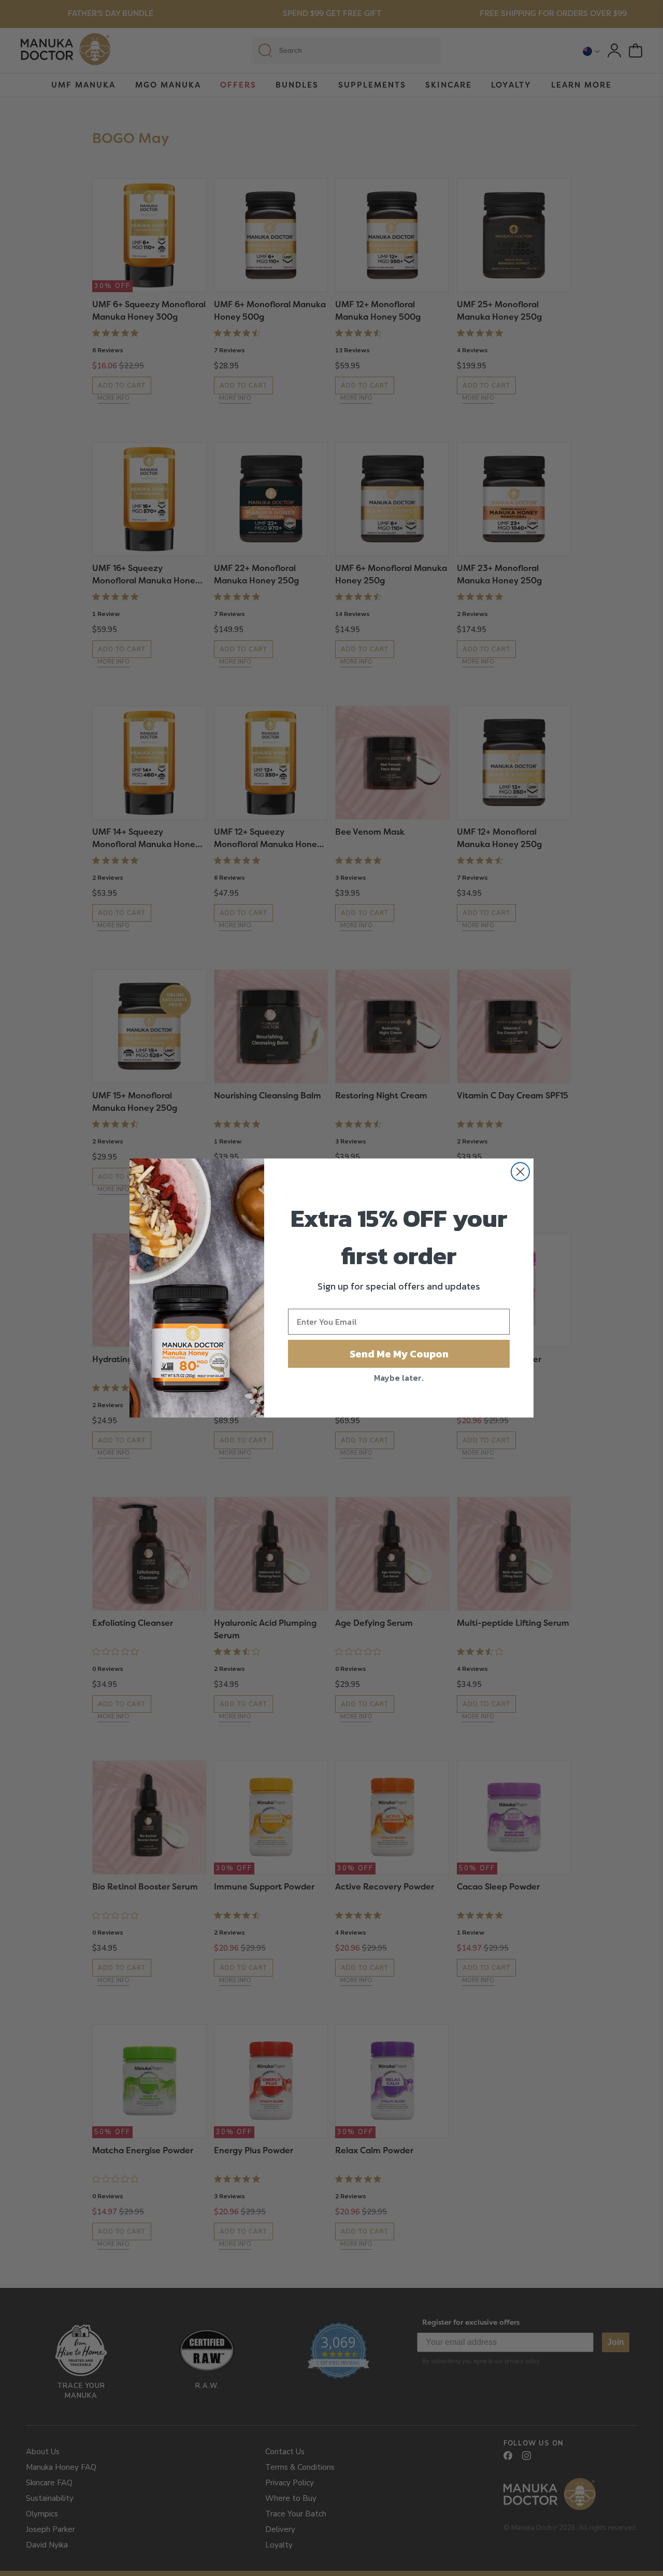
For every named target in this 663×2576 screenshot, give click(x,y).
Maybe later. (399, 1378)
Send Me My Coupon (399, 1354)
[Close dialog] (520, 1172)
